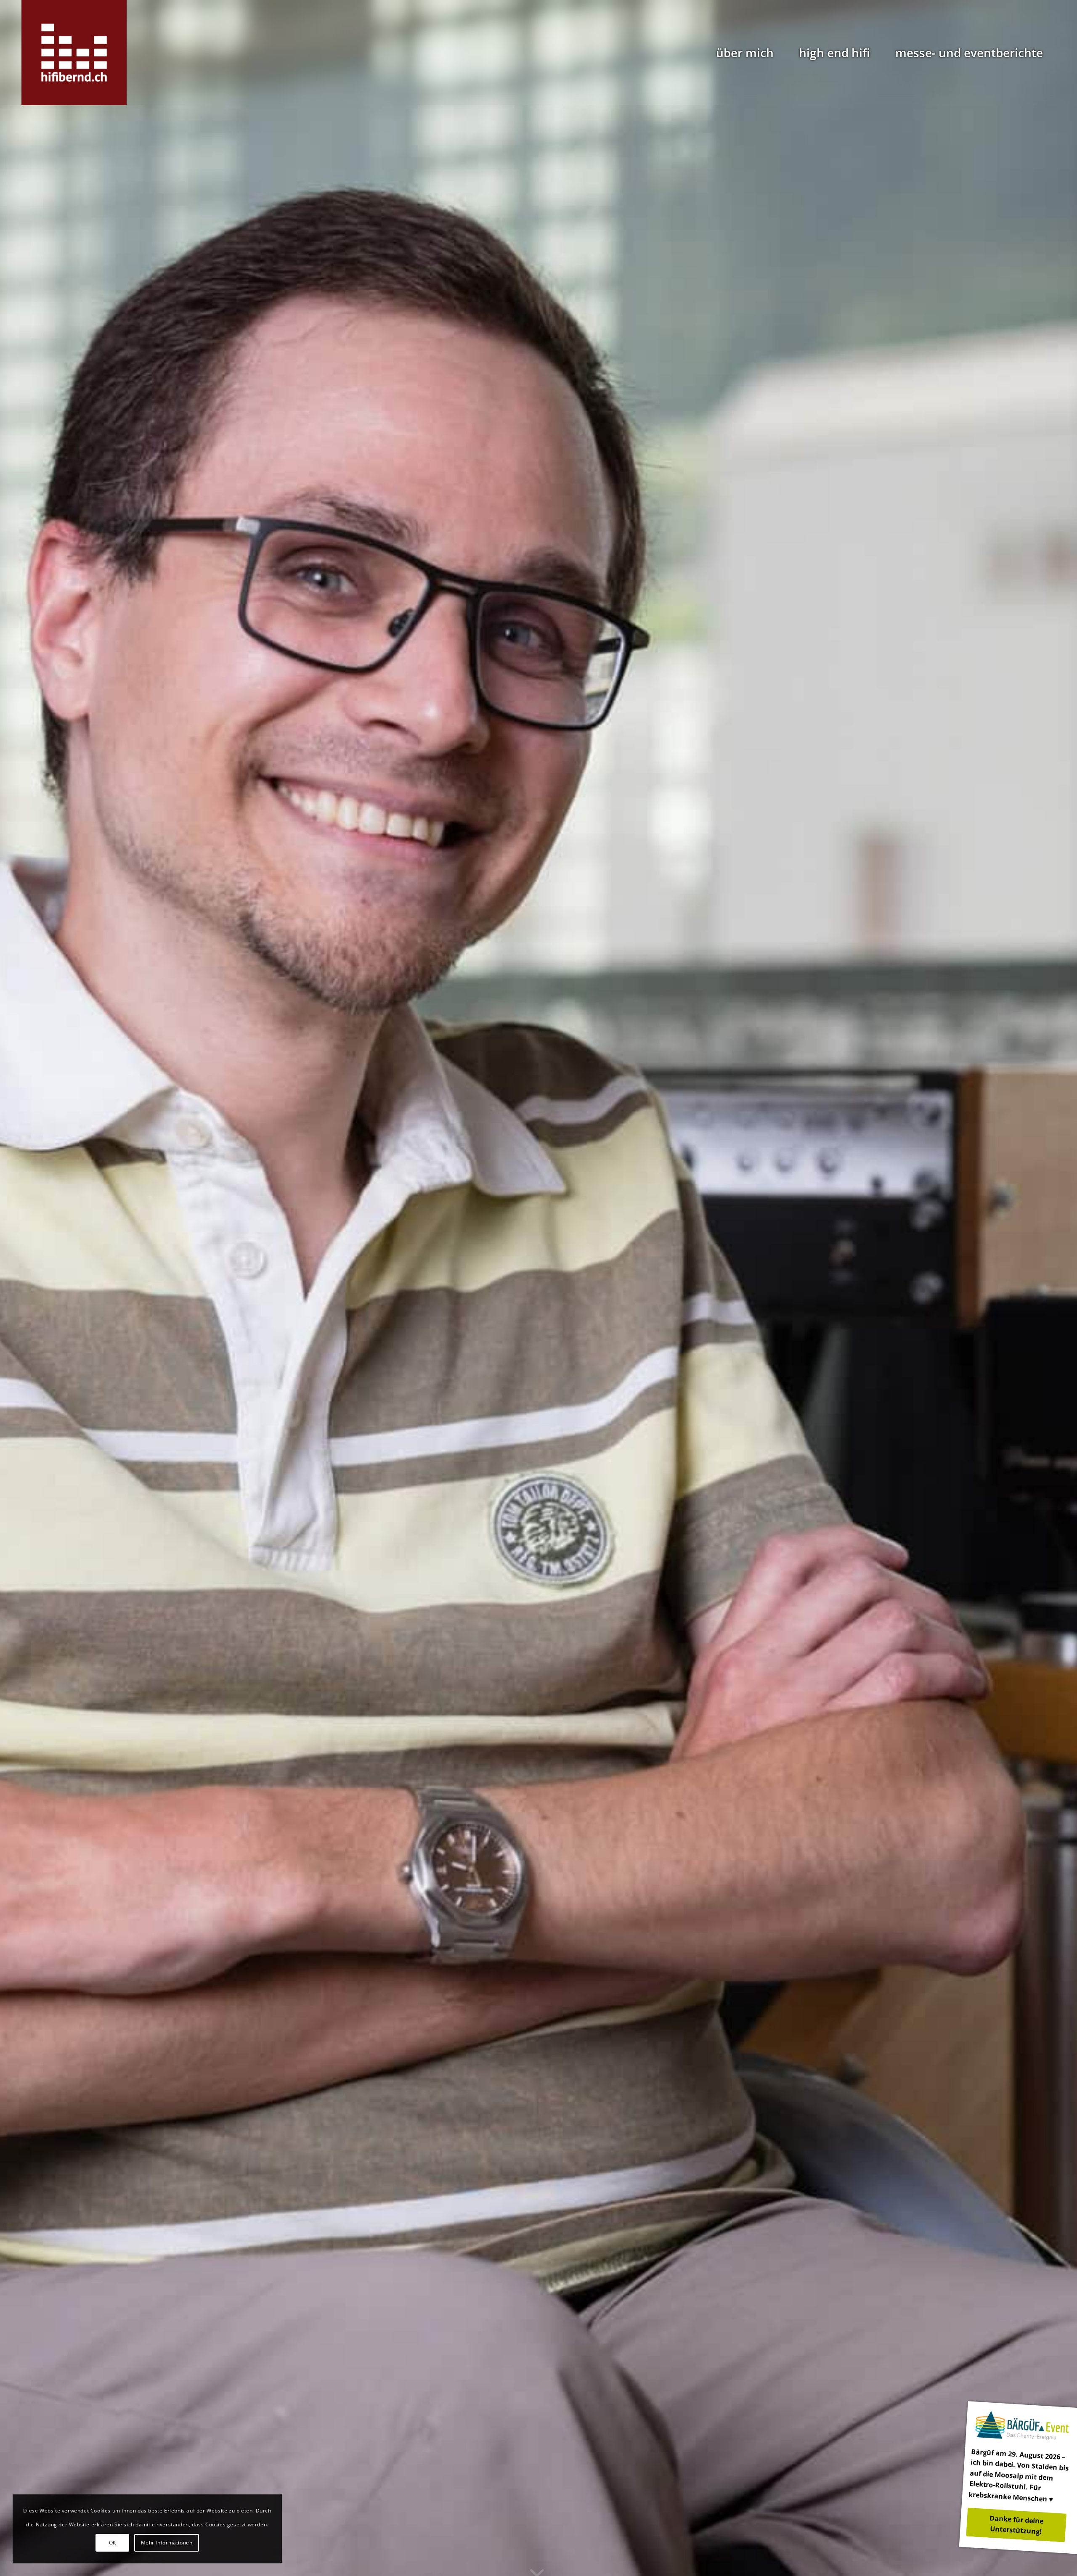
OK (113, 2543)
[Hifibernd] (74, 53)
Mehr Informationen (167, 2543)
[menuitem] (745, 53)
